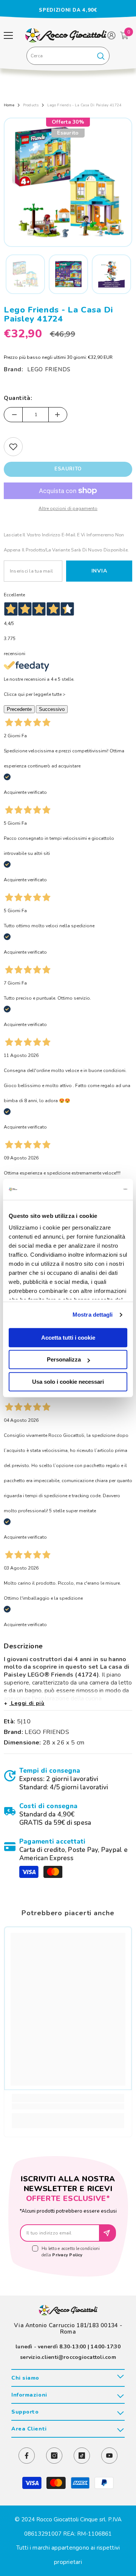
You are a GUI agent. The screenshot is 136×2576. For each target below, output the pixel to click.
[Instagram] (54, 2456)
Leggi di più (27, 1703)
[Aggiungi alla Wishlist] (13, 447)
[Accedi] (111, 35)
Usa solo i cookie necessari (68, 1382)
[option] (68, 10)
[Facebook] (27, 2456)
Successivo (52, 709)
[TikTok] (82, 2456)
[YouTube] (109, 2456)
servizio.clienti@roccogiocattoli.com (68, 2357)
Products (31, 105)
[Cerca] (68, 56)
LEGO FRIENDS (49, 369)
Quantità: (18, 398)
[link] (68, 1779)
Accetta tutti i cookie (68, 1338)
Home (9, 105)
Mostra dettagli (93, 1315)
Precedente (19, 709)
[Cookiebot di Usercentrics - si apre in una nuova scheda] (96, 1189)
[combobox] (59, 56)
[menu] (8, 35)
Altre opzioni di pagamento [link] (68, 508)
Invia (99, 571)
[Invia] (108, 2233)
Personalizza (64, 1359)
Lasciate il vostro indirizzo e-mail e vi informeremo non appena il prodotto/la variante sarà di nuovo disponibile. (66, 542)
